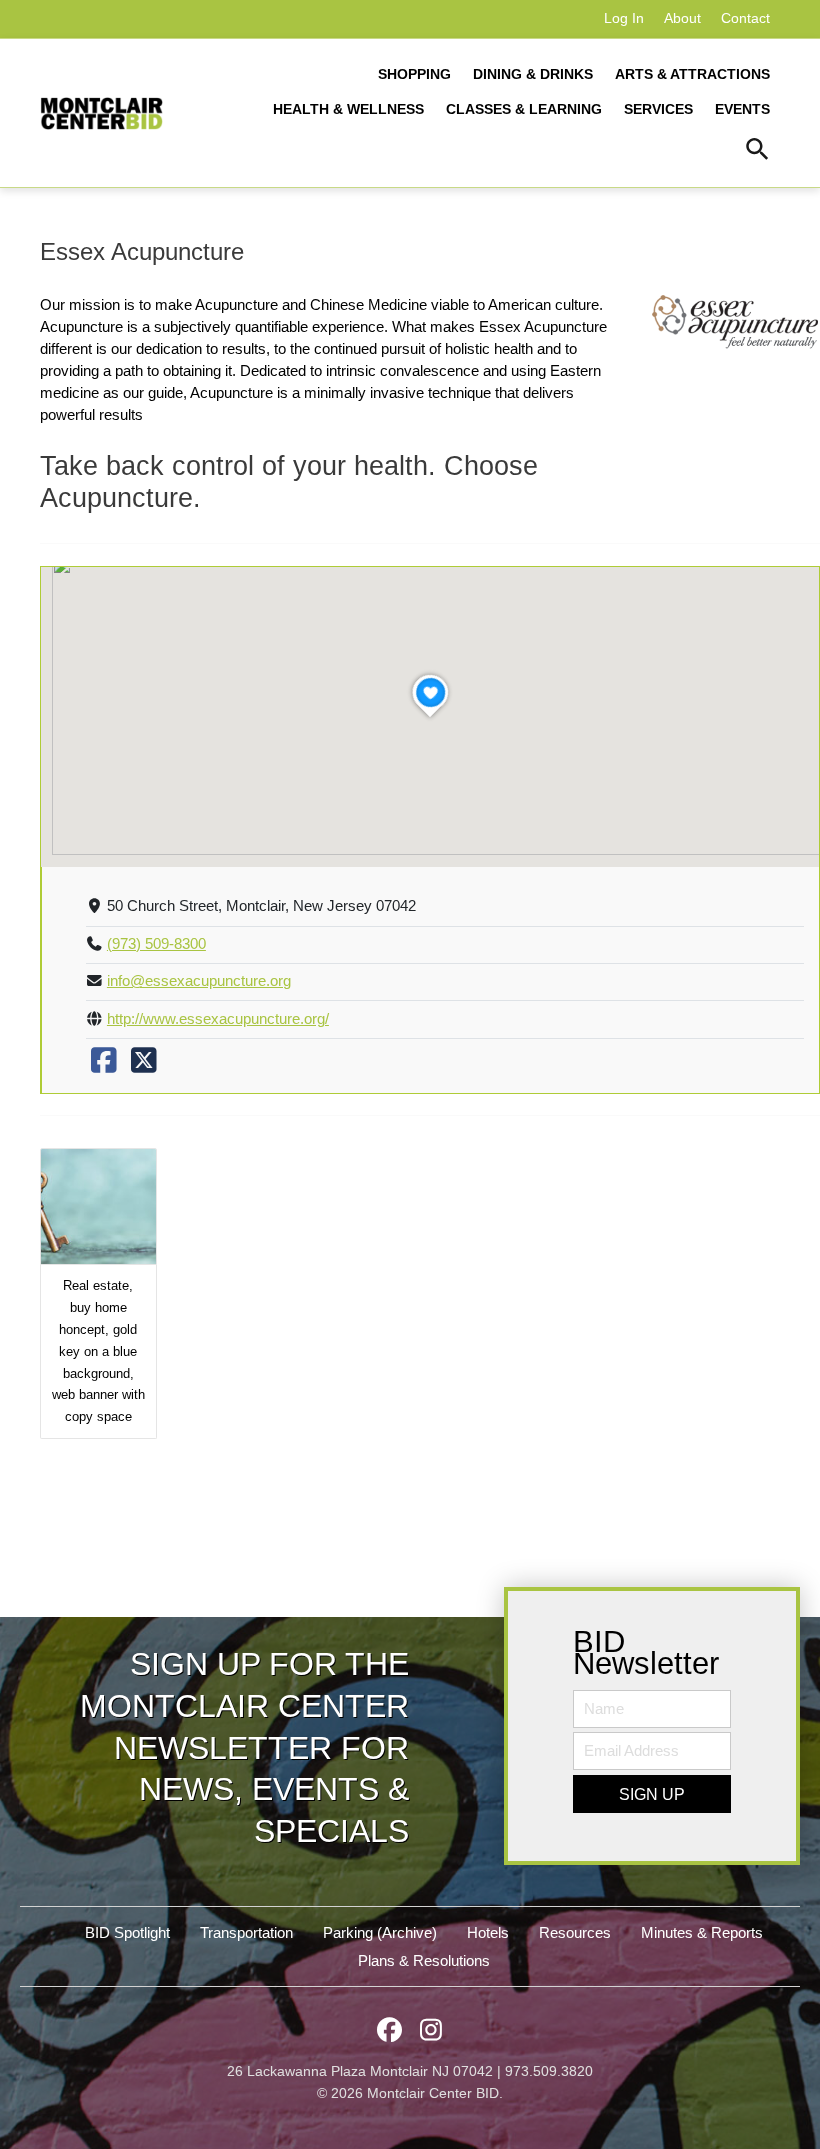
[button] (757, 152)
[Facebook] (104, 1066)
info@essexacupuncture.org (199, 981)
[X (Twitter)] (144, 1066)
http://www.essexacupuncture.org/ (218, 1019)
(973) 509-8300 (156, 944)
